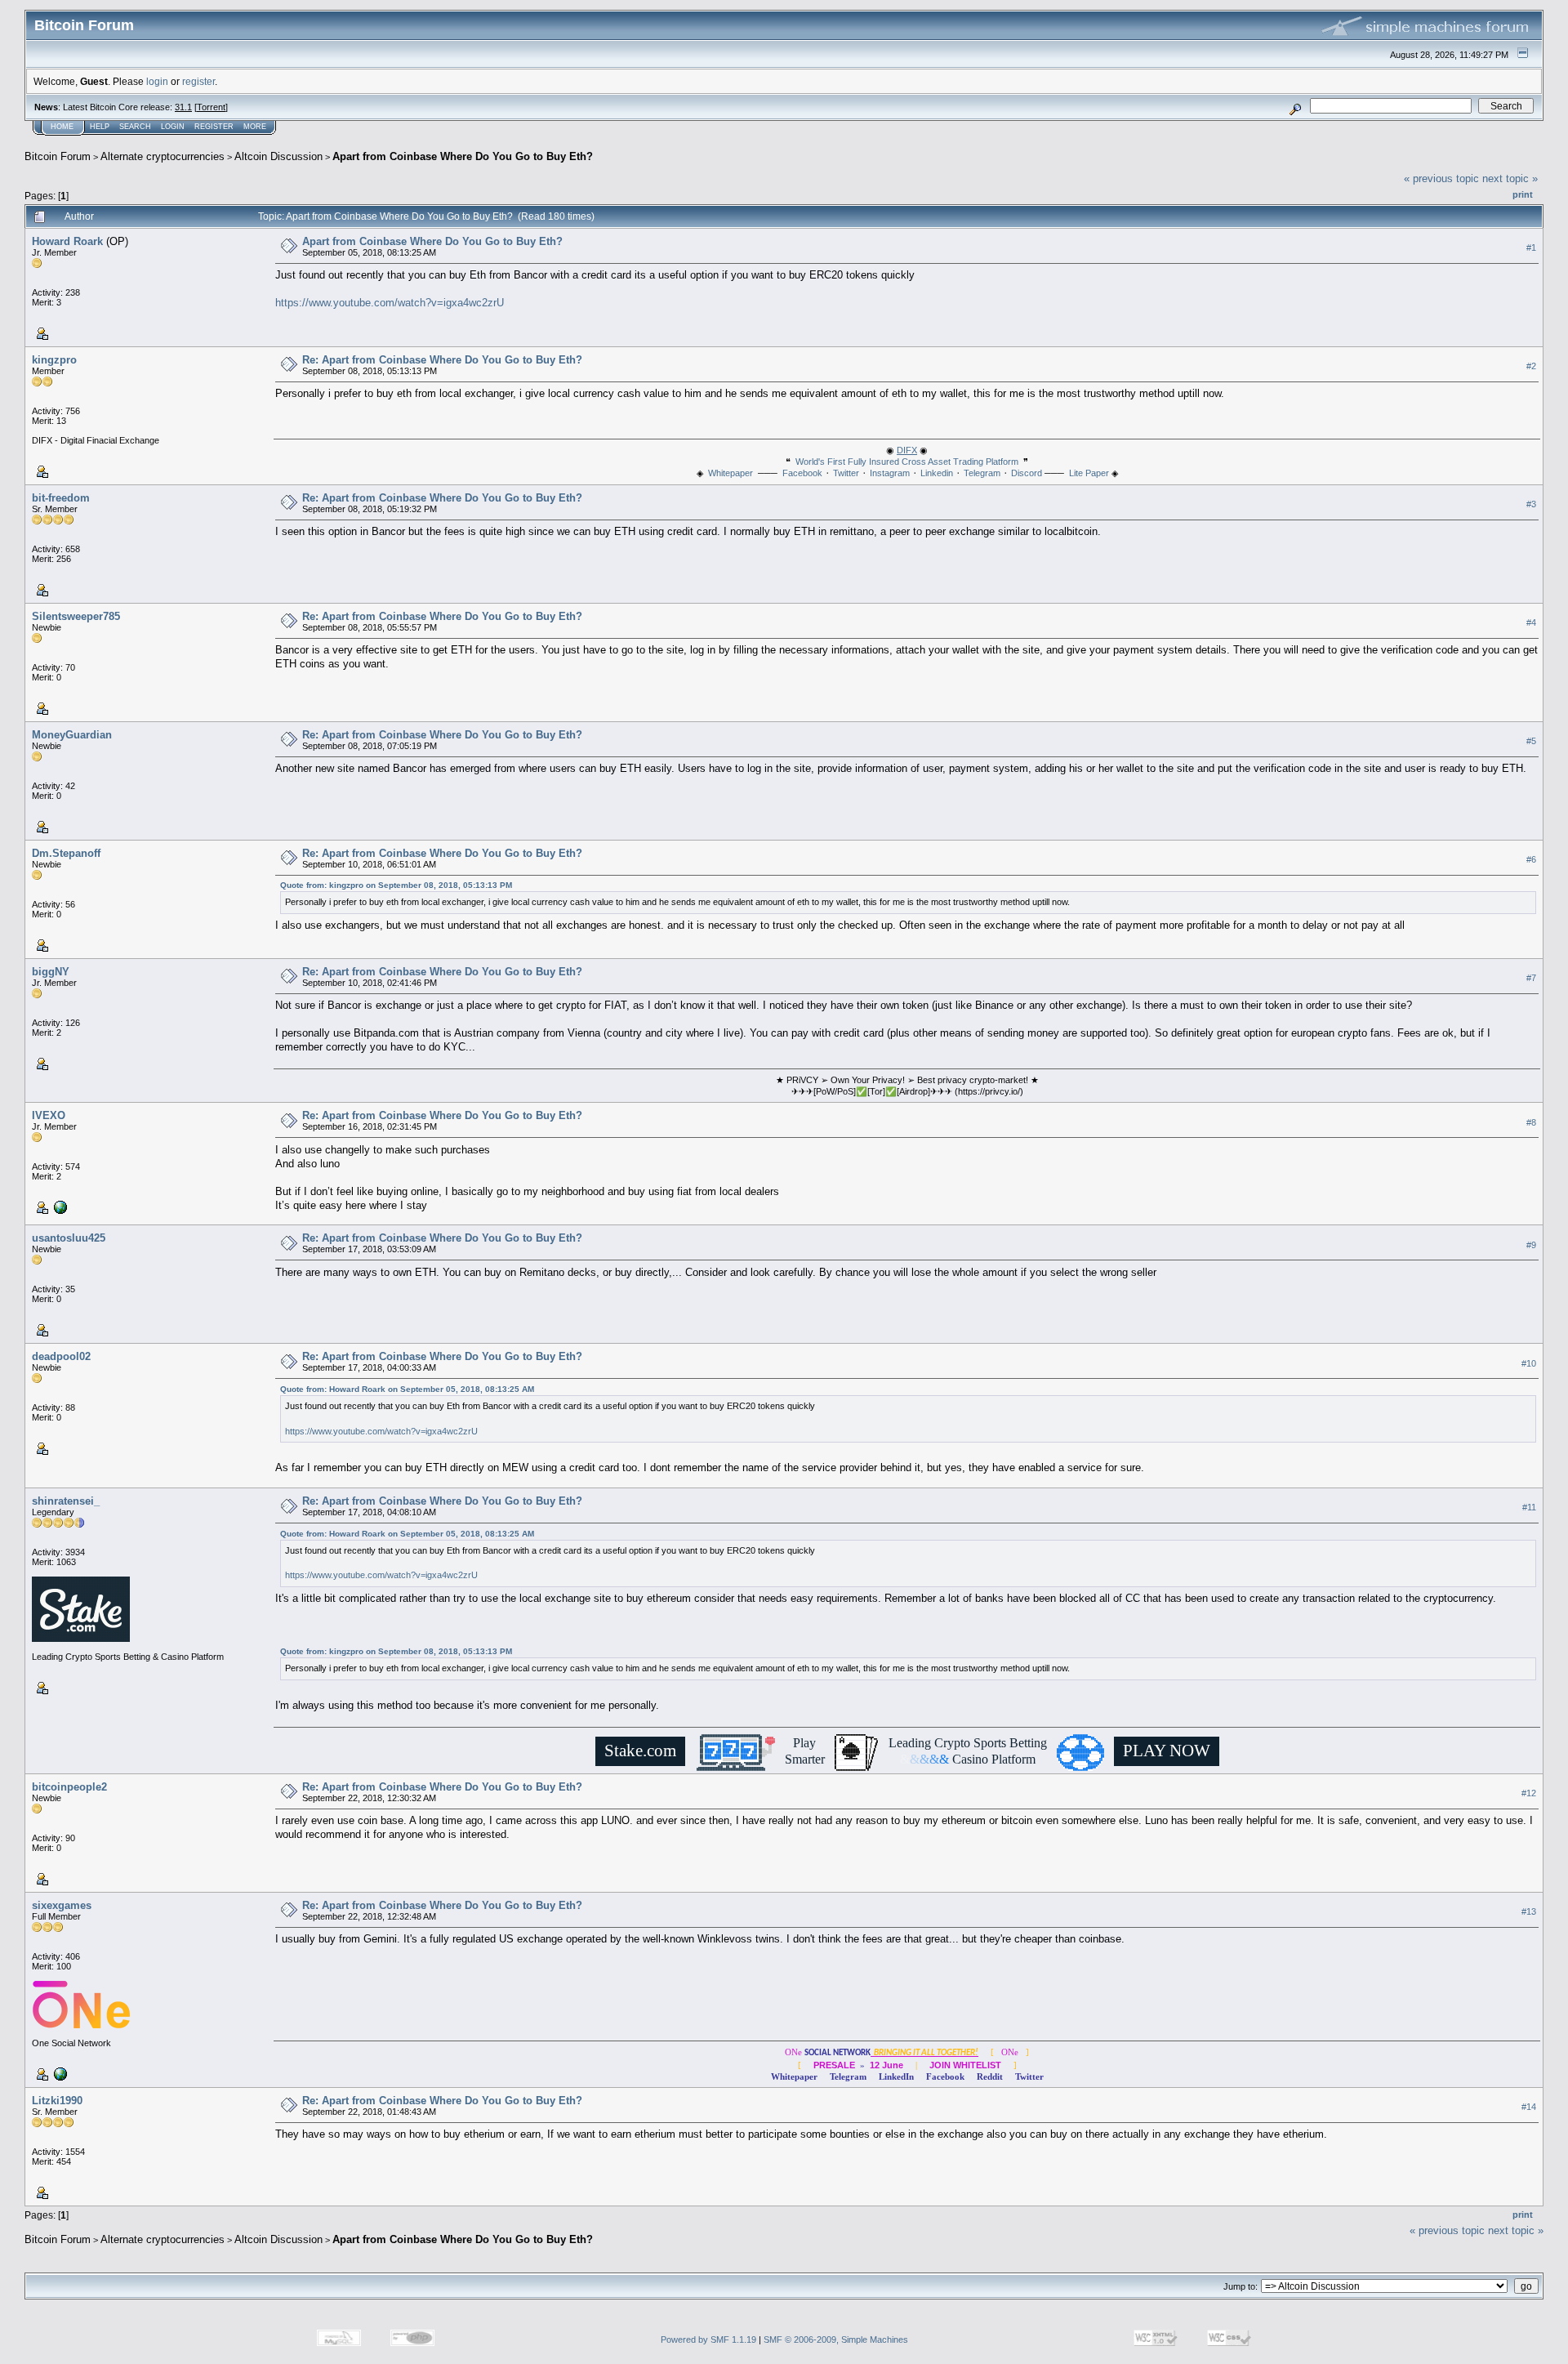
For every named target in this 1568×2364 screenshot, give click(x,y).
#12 (1529, 1793)
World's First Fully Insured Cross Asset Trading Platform (907, 462)
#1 (1531, 248)
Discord (1027, 473)
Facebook (802, 473)
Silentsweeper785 (76, 616)
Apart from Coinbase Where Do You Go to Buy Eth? (463, 156)
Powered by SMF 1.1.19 (708, 2339)
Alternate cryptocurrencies (163, 156)
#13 (1529, 1911)
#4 (1531, 622)
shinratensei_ (66, 1501)
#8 (1531, 1122)
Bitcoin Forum (58, 156)
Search (135, 127)
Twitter (846, 473)
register (198, 81)
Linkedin (937, 473)
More (255, 127)
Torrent (211, 107)
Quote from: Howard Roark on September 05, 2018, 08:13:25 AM (407, 1389)
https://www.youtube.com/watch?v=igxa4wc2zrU (390, 303)
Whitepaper (731, 473)
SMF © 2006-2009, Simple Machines (836, 2339)
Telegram (982, 473)
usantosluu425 (69, 1238)
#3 (1531, 504)
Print (1523, 194)
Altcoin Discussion (278, 156)
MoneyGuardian (72, 735)
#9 (1531, 1245)
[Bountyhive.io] (59, 1207)
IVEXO (49, 1115)
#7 (1531, 978)
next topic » (1510, 178)
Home (62, 127)
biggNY (51, 972)
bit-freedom (61, 498)
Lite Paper (1089, 473)
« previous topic (1441, 178)
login (157, 81)
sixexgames (62, 1905)
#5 (1531, 741)
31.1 (183, 107)
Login (173, 127)
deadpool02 (61, 1356)
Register (214, 127)
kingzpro (54, 360)
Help (100, 127)
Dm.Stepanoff (66, 853)
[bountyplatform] (59, 2072)
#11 (1529, 1508)
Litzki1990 (57, 2101)
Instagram (890, 473)
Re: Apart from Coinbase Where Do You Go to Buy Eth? (442, 360)
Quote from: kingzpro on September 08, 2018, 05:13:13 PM (396, 885)
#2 (1531, 366)
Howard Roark (67, 241)
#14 (1529, 2107)
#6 (1531, 859)
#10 (1529, 1363)
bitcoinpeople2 (69, 1787)
